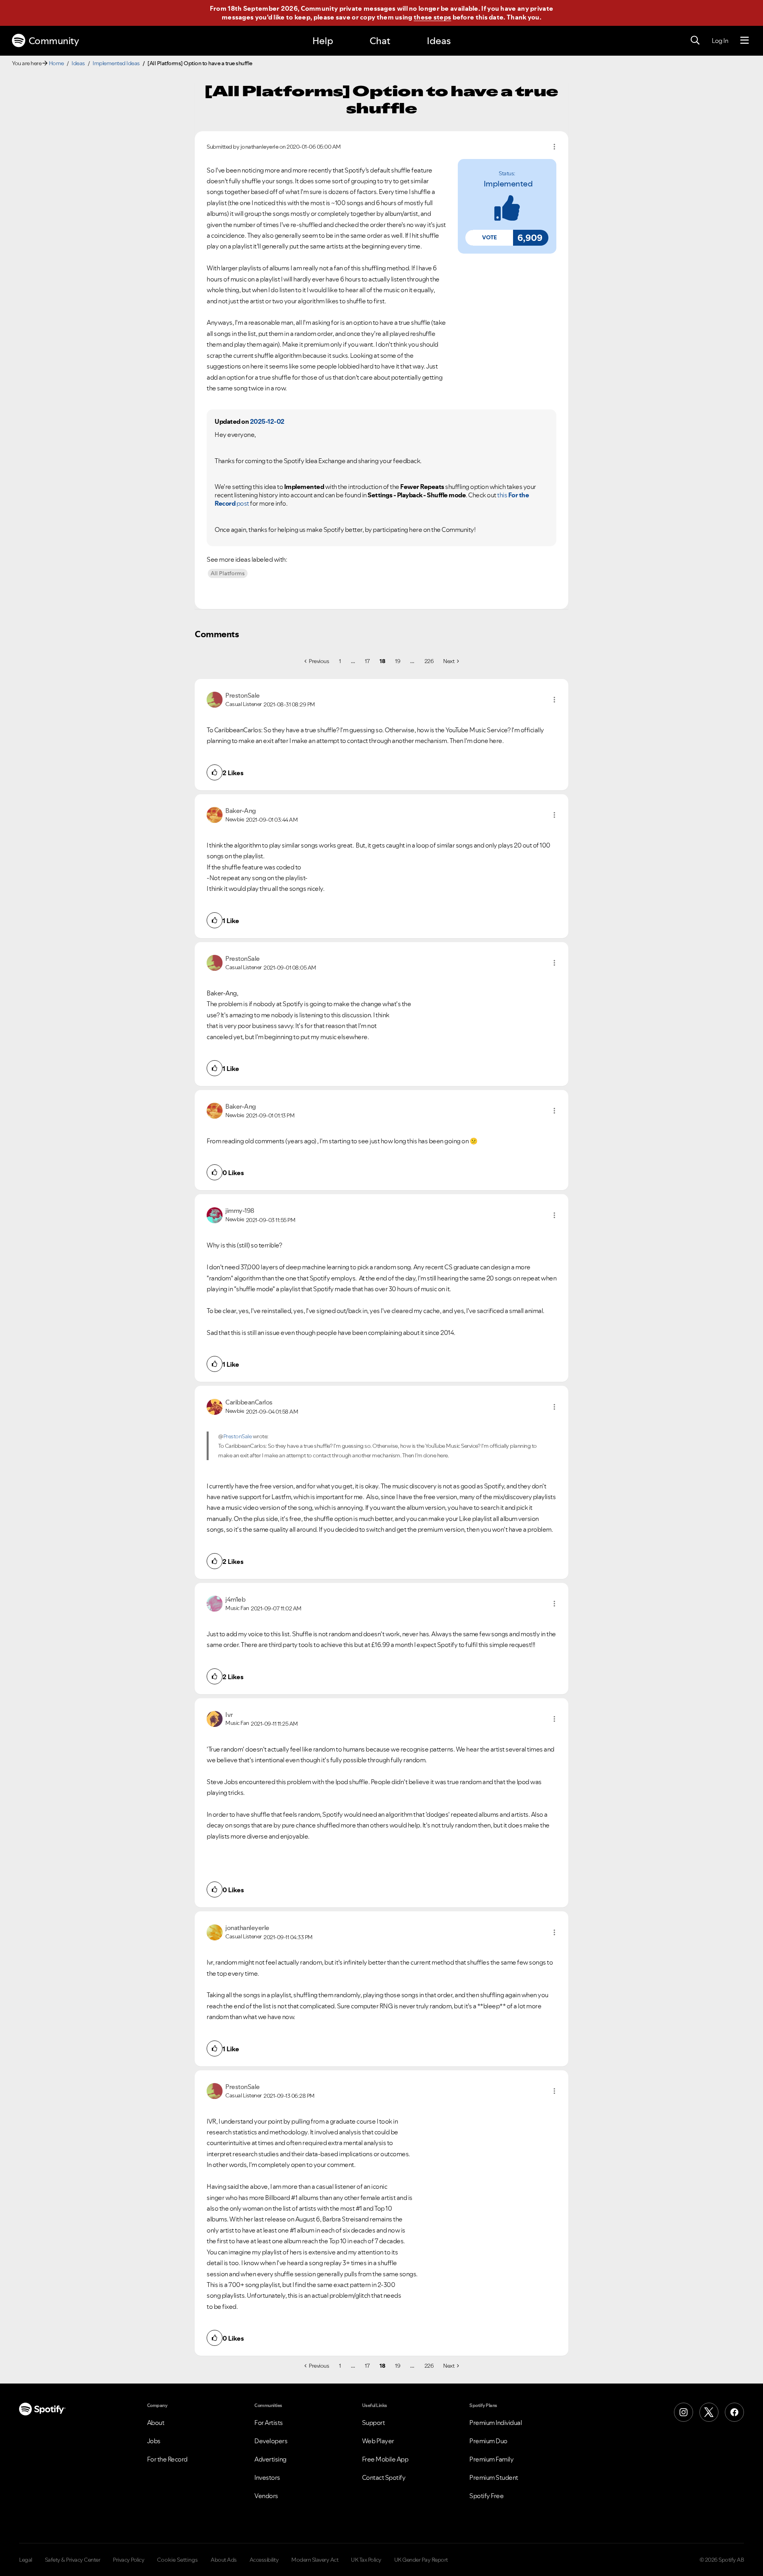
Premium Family (491, 2459)
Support (374, 2423)
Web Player (378, 2441)
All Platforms (228, 573)
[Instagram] (684, 2412)
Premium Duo (488, 2441)
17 (367, 661)
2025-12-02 (267, 421)
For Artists (269, 2423)
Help (323, 41)
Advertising (270, 2459)
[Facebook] (734, 2412)
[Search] (695, 41)
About (156, 2423)
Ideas (439, 41)
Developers (271, 2441)
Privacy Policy (129, 2560)
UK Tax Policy (366, 2560)
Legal (26, 2560)
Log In (720, 41)
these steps (432, 17)
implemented (508, 184)
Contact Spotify (384, 2477)
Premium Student (494, 2477)
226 (429, 661)
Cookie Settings (177, 2560)
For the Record (167, 2459)
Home (56, 63)
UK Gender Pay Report (421, 2560)
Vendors (266, 2496)
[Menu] (745, 41)
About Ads (224, 2560)
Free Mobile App (385, 2459)
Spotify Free (486, 2496)
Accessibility (264, 2560)
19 (398, 661)
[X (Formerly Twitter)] (709, 2412)
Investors (267, 2477)
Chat (380, 41)
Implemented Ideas (116, 63)
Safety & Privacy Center (73, 2560)
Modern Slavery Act (315, 2560)
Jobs (154, 2441)
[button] (489, 238)
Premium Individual (496, 2423)
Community (54, 41)
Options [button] (554, 147)
